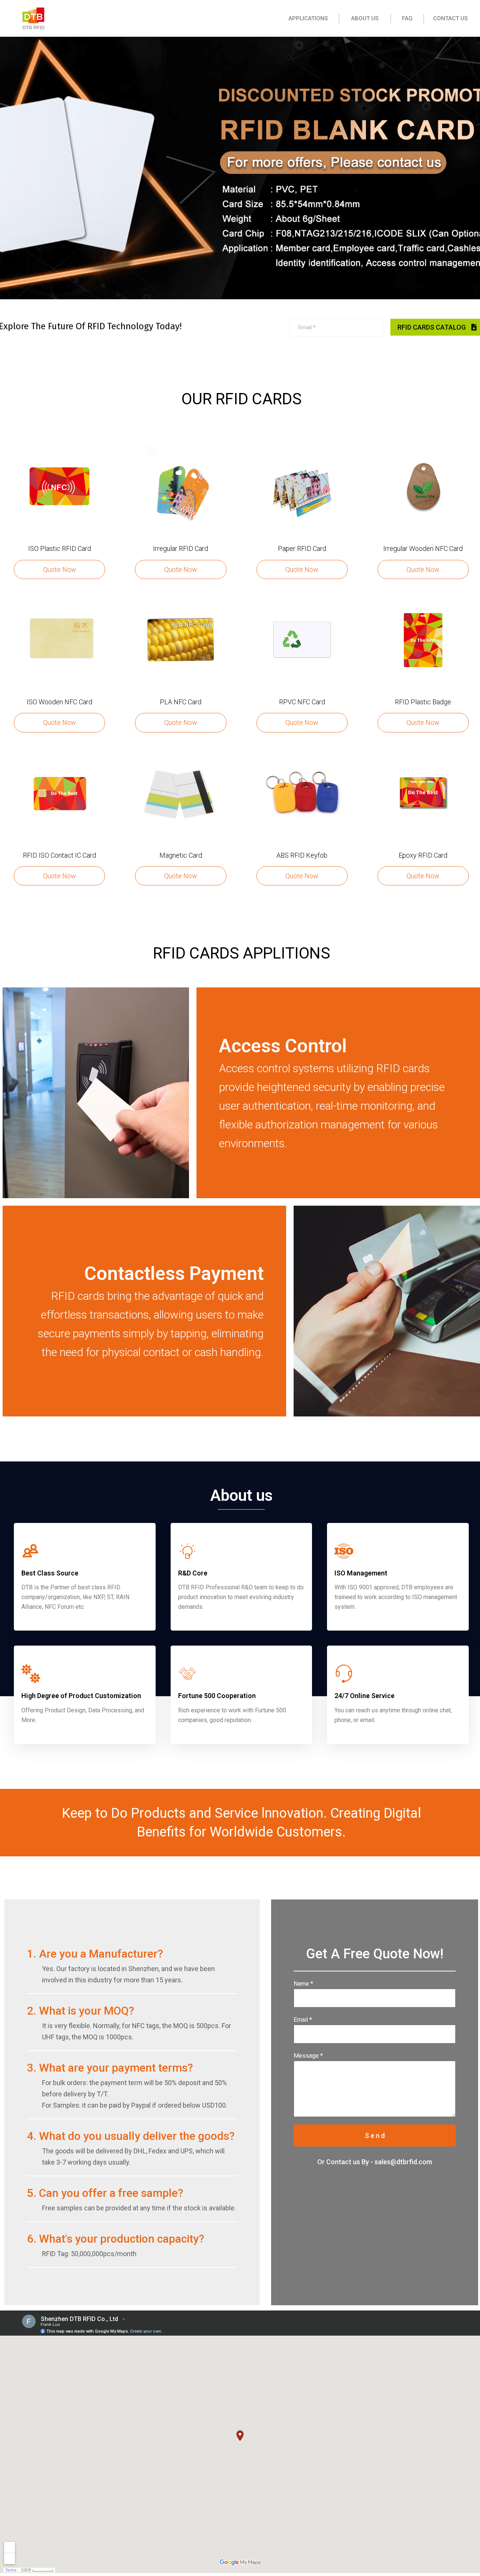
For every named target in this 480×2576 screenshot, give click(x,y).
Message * (308, 2056)
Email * (303, 2020)
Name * (303, 1984)
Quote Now (60, 569)
